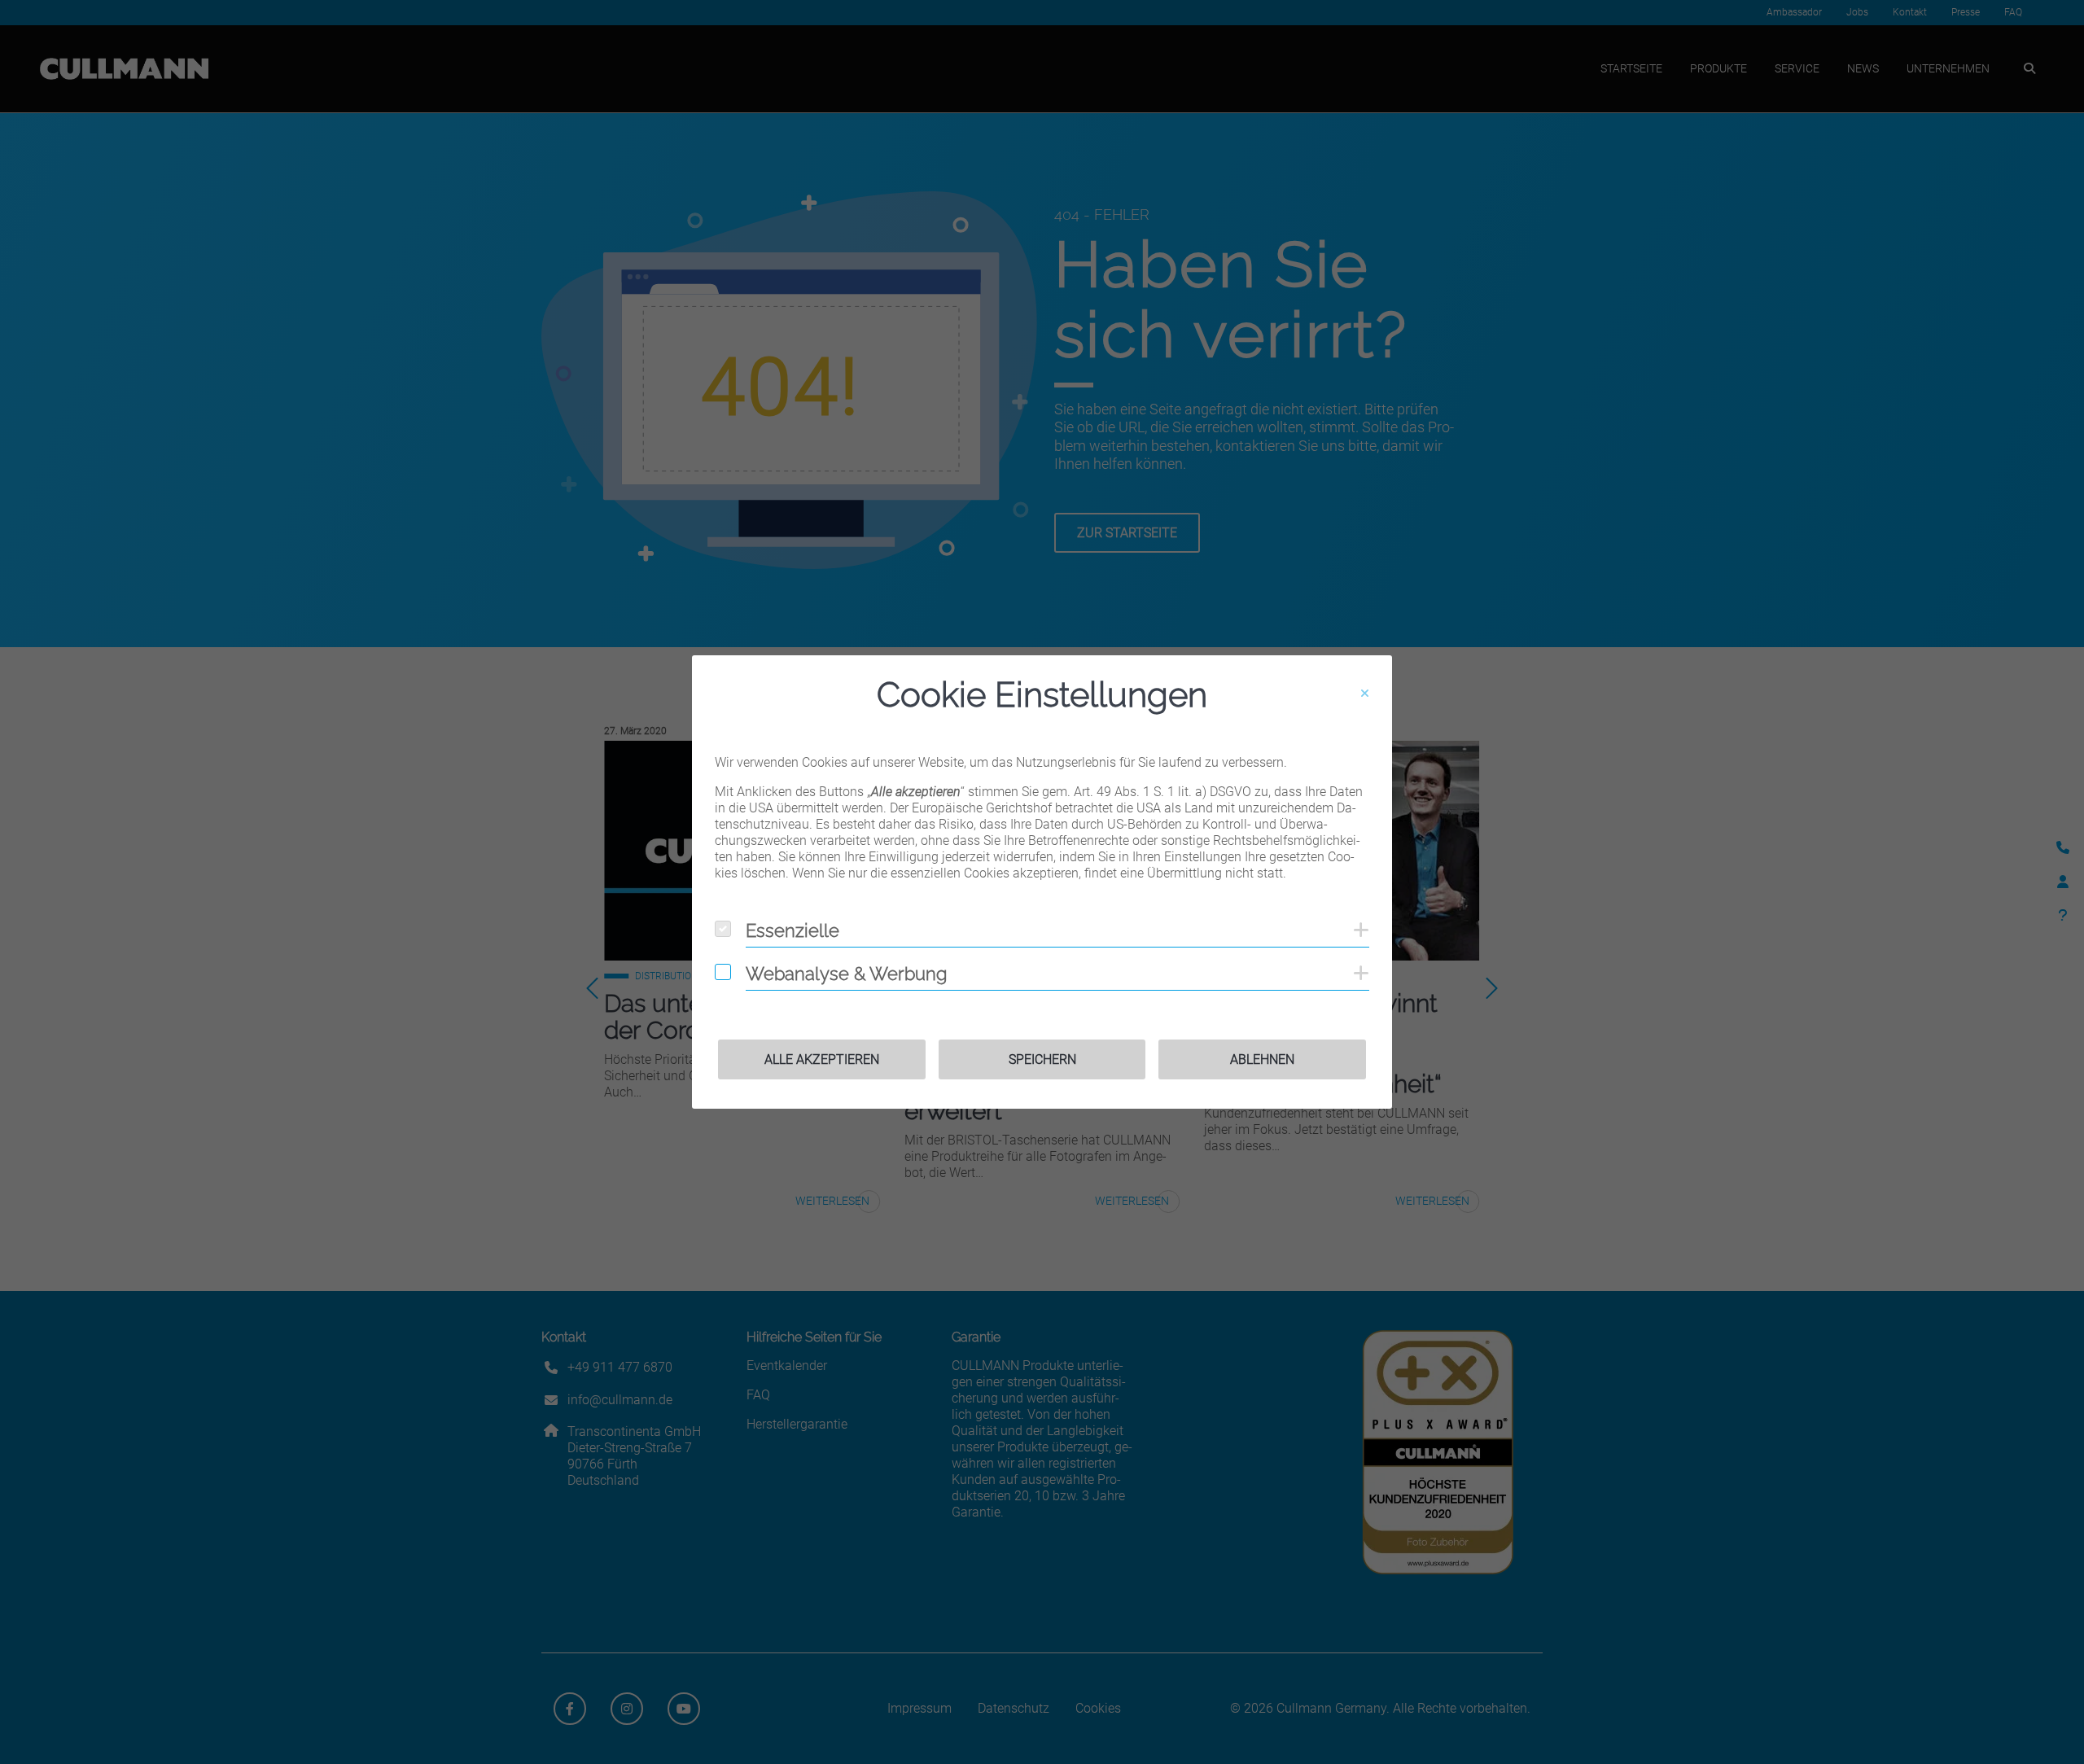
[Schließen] (1365, 694)
